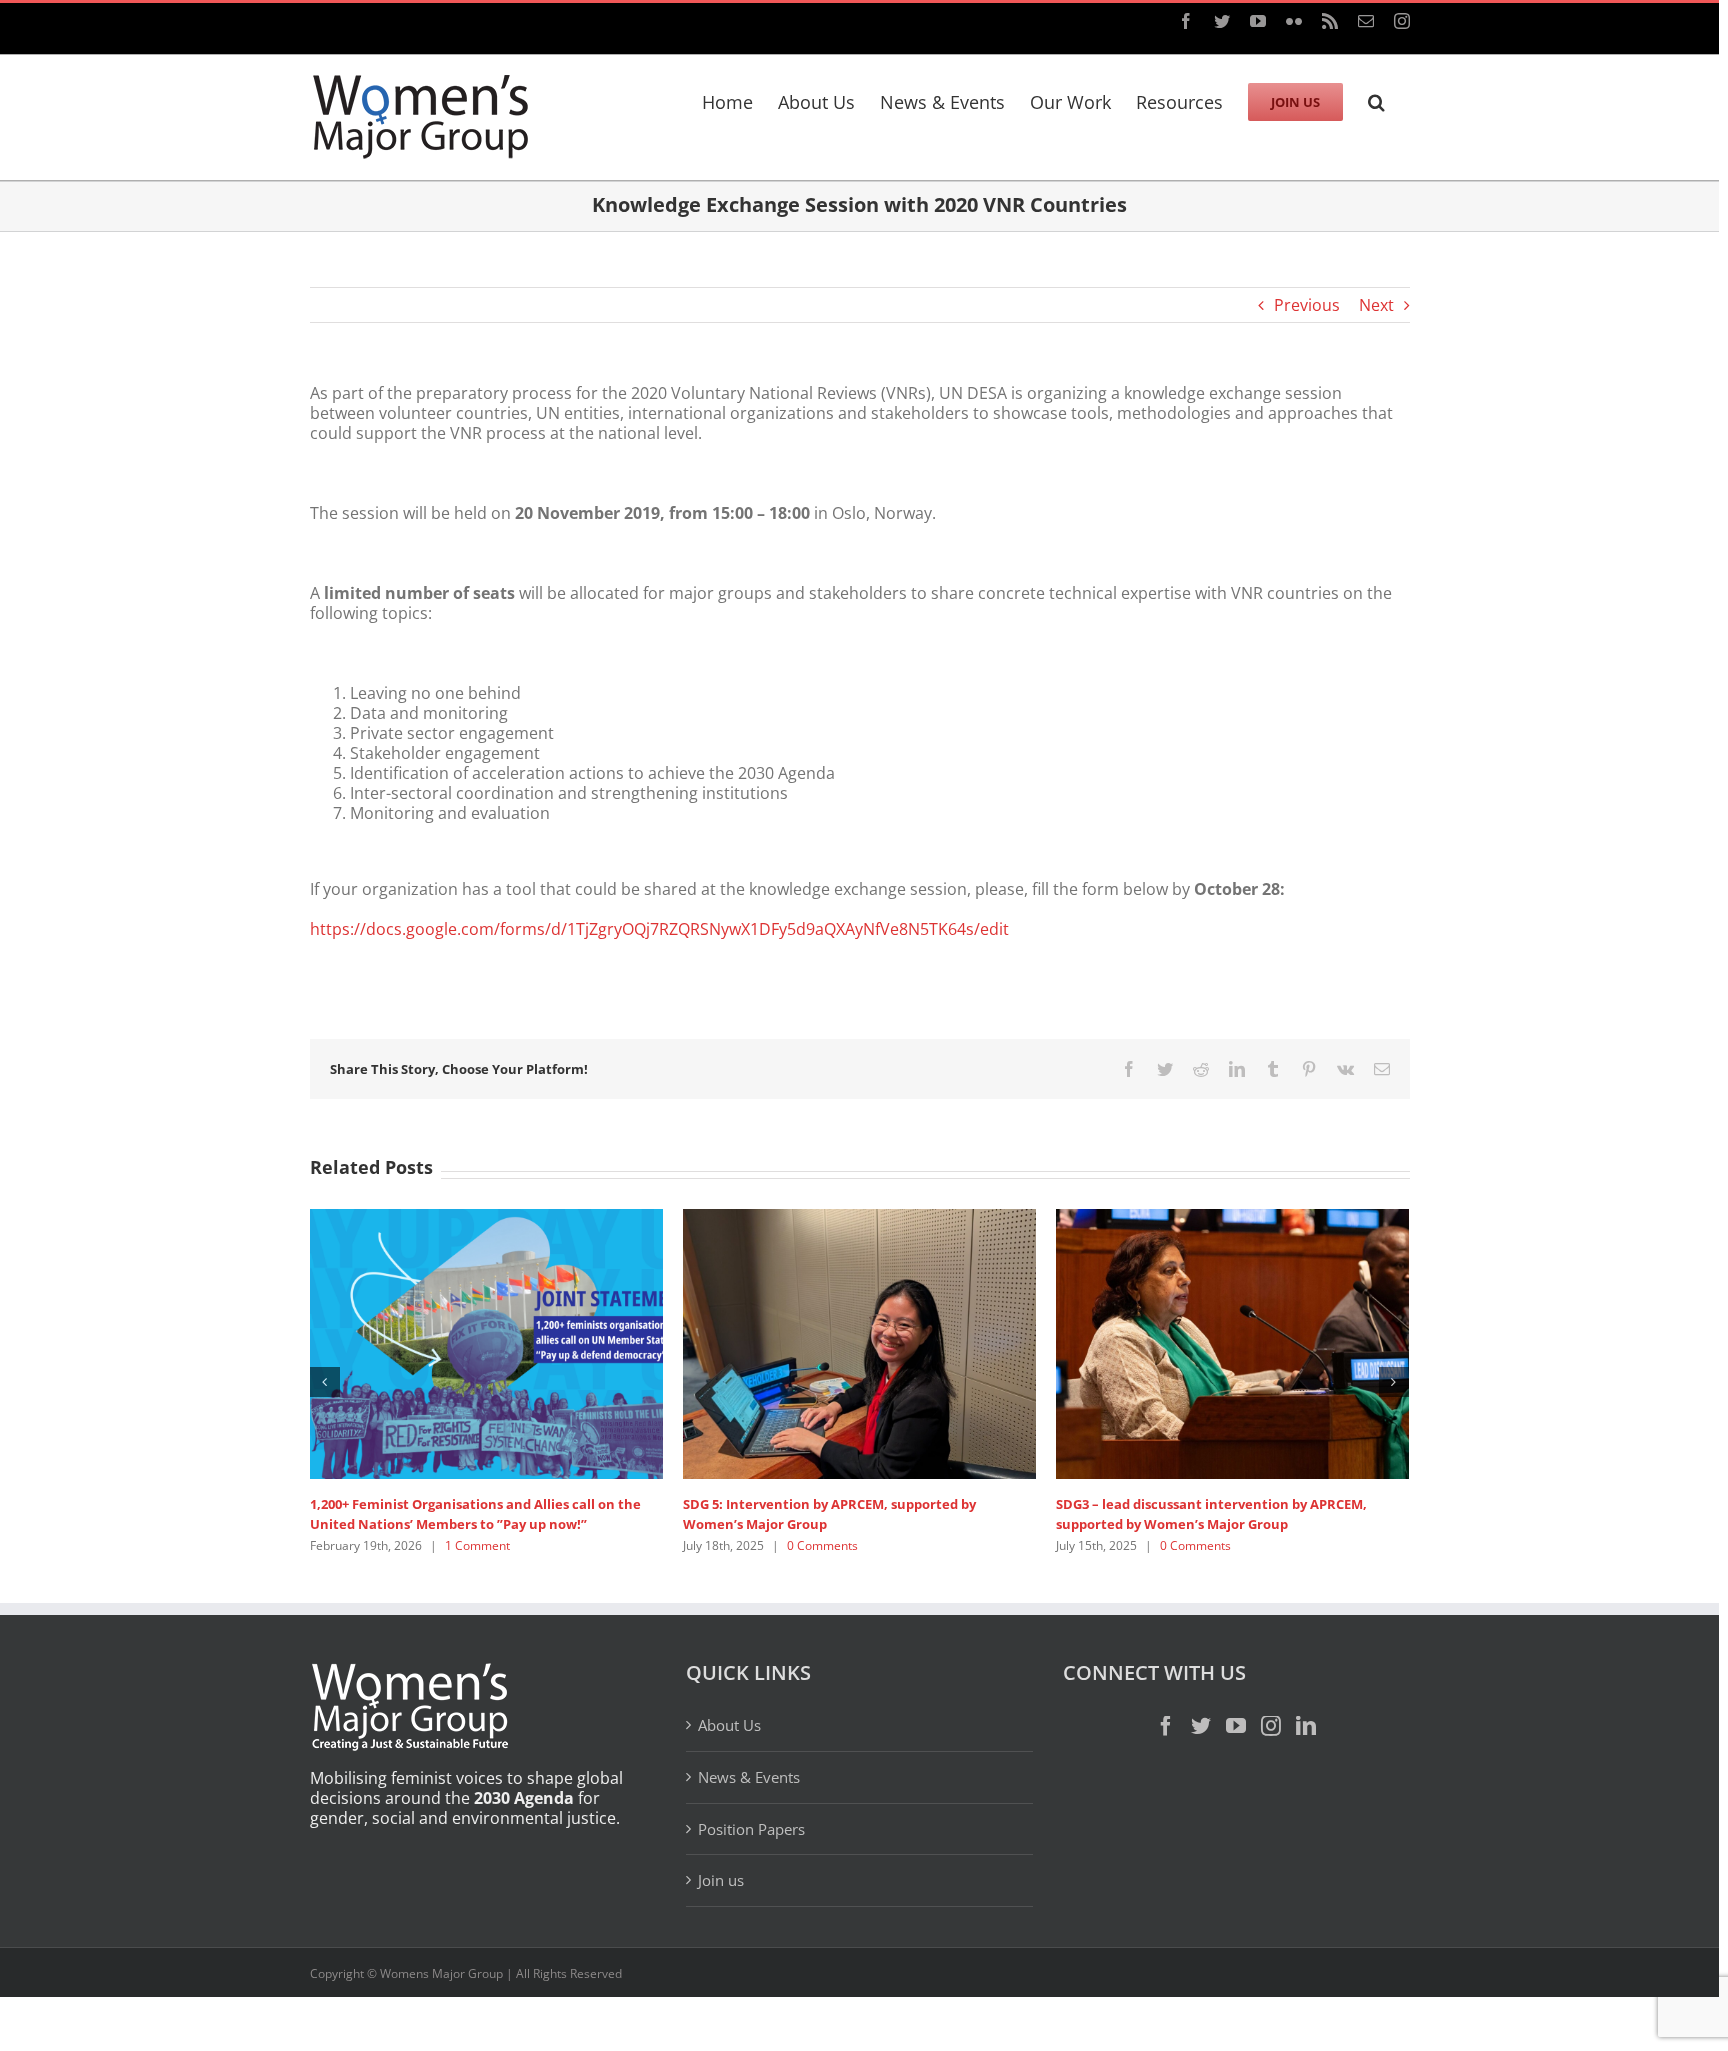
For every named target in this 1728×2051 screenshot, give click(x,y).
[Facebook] (1166, 1726)
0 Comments (822, 1545)
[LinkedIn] (1306, 1726)
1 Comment (477, 1545)
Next (1376, 305)
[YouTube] (1236, 1726)
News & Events (749, 1777)
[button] (1376, 99)
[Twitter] (1201, 1726)
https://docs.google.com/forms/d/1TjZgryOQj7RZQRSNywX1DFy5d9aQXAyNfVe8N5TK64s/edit (659, 929)
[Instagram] (1271, 1726)
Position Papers (751, 1829)
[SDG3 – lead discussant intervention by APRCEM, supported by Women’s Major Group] (1232, 1342)
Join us (721, 1880)
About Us (729, 1725)
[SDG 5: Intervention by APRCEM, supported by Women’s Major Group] (859, 1342)
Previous (1307, 305)
